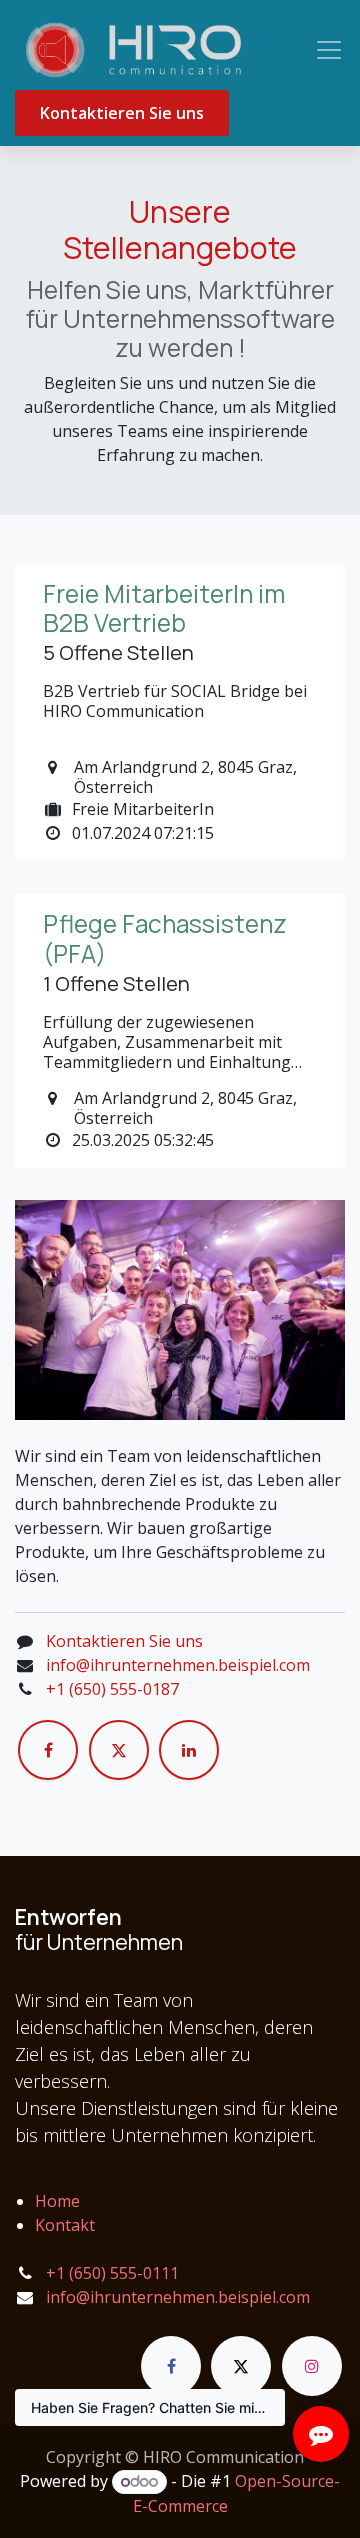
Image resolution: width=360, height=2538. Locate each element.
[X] (119, 1750)
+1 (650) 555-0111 (112, 2273)
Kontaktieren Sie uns (122, 113)
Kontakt (65, 2225)
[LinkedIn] (189, 1750)
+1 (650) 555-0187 (112, 1689)
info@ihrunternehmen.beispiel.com (178, 1665)
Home (57, 2201)
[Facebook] (48, 1750)
